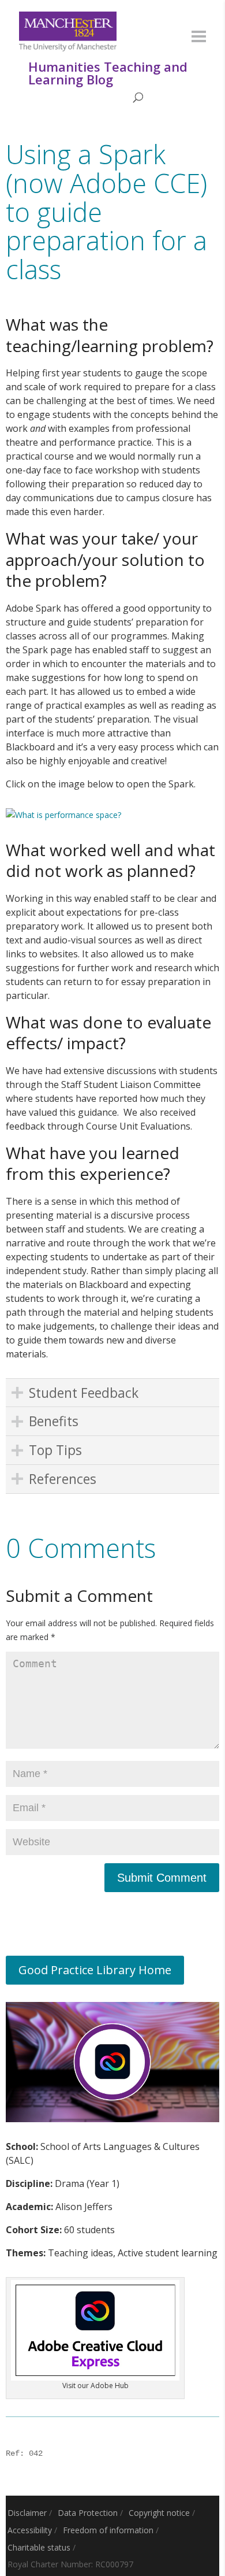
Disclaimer (27, 2513)
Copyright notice (159, 2513)
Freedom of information (108, 2530)
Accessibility (30, 2530)
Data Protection (88, 2513)
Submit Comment (162, 1878)
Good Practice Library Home (95, 1970)
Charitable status (39, 2547)
